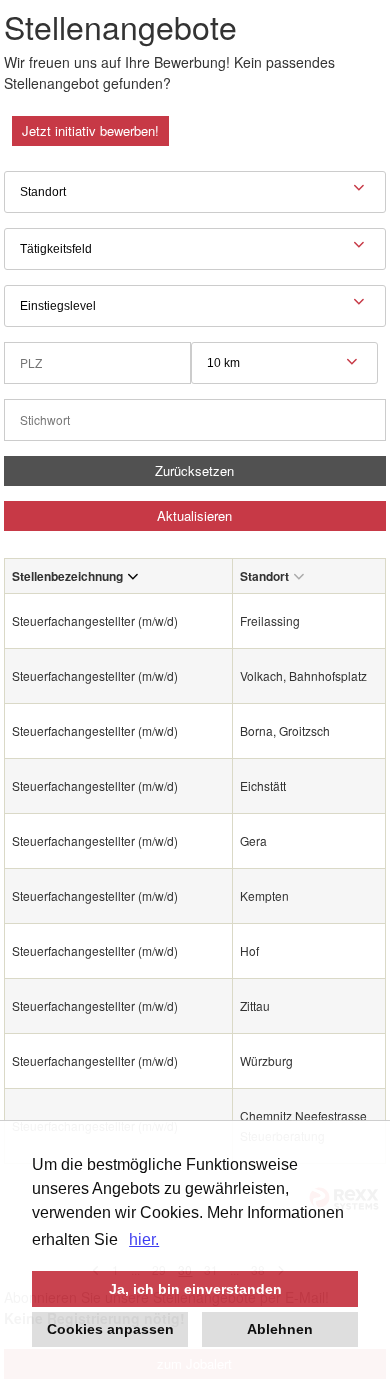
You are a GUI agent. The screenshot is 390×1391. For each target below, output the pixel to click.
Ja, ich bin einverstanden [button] (195, 1289)
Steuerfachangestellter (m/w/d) (95, 620)
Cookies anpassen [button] (110, 1329)
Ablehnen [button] (280, 1329)
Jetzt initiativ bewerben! (90, 130)
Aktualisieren (194, 515)
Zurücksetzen (194, 470)
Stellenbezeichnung (67, 576)
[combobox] (284, 363)
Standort (264, 576)
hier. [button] (144, 1239)
